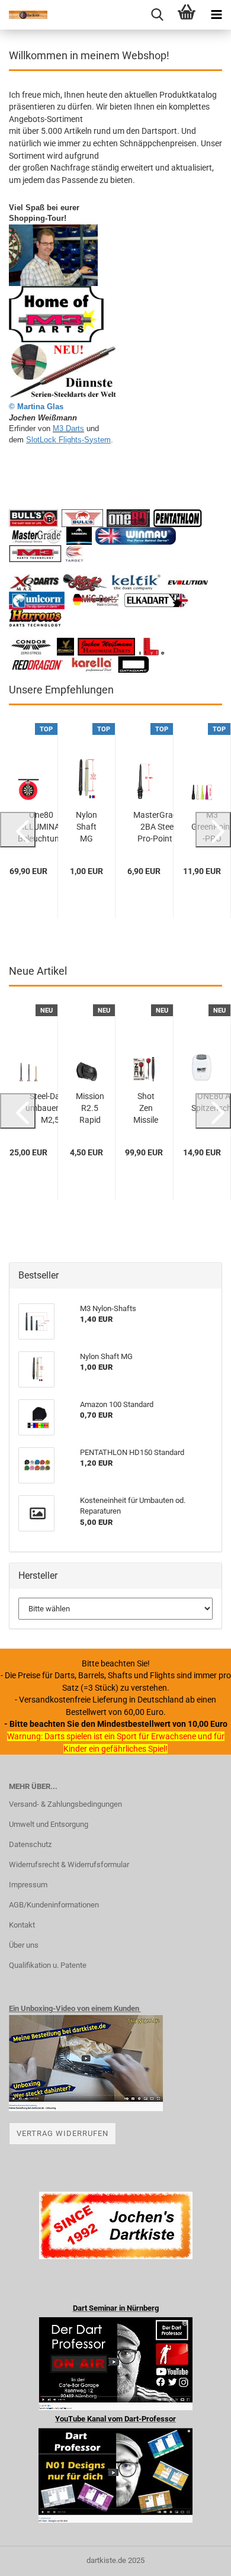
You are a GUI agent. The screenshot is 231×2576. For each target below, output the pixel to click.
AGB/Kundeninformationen (54, 1905)
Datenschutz (30, 1844)
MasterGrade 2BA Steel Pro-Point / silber (158, 827)
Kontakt (22, 1925)
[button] (18, 830)
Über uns (24, 1945)
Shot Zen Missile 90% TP (146, 1109)
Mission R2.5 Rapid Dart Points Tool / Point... (90, 1109)
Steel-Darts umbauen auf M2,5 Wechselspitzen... (50, 1109)
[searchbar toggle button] (157, 15)
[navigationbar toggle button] (216, 15)
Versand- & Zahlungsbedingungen (65, 1804)
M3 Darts (68, 428)
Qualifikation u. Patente (48, 1965)
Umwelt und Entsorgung (49, 1824)
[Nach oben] (198, 2558)
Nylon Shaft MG (86, 827)
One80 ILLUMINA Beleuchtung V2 (41, 827)
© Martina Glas (36, 407)
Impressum (28, 1885)
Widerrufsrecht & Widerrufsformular (69, 1864)
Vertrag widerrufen (62, 2133)
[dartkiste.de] (24, 15)
